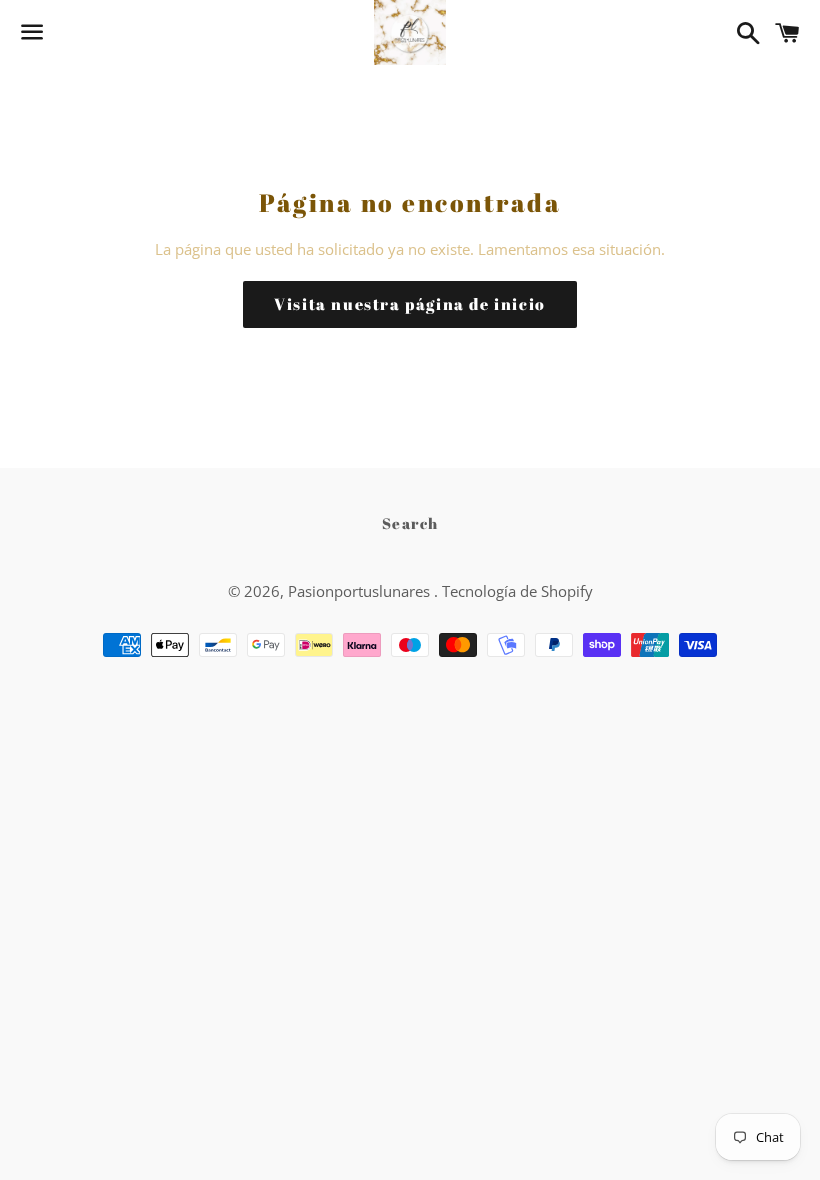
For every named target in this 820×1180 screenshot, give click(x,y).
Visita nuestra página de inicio (410, 304)
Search (410, 523)
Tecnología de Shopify (517, 591)
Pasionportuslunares (361, 591)
